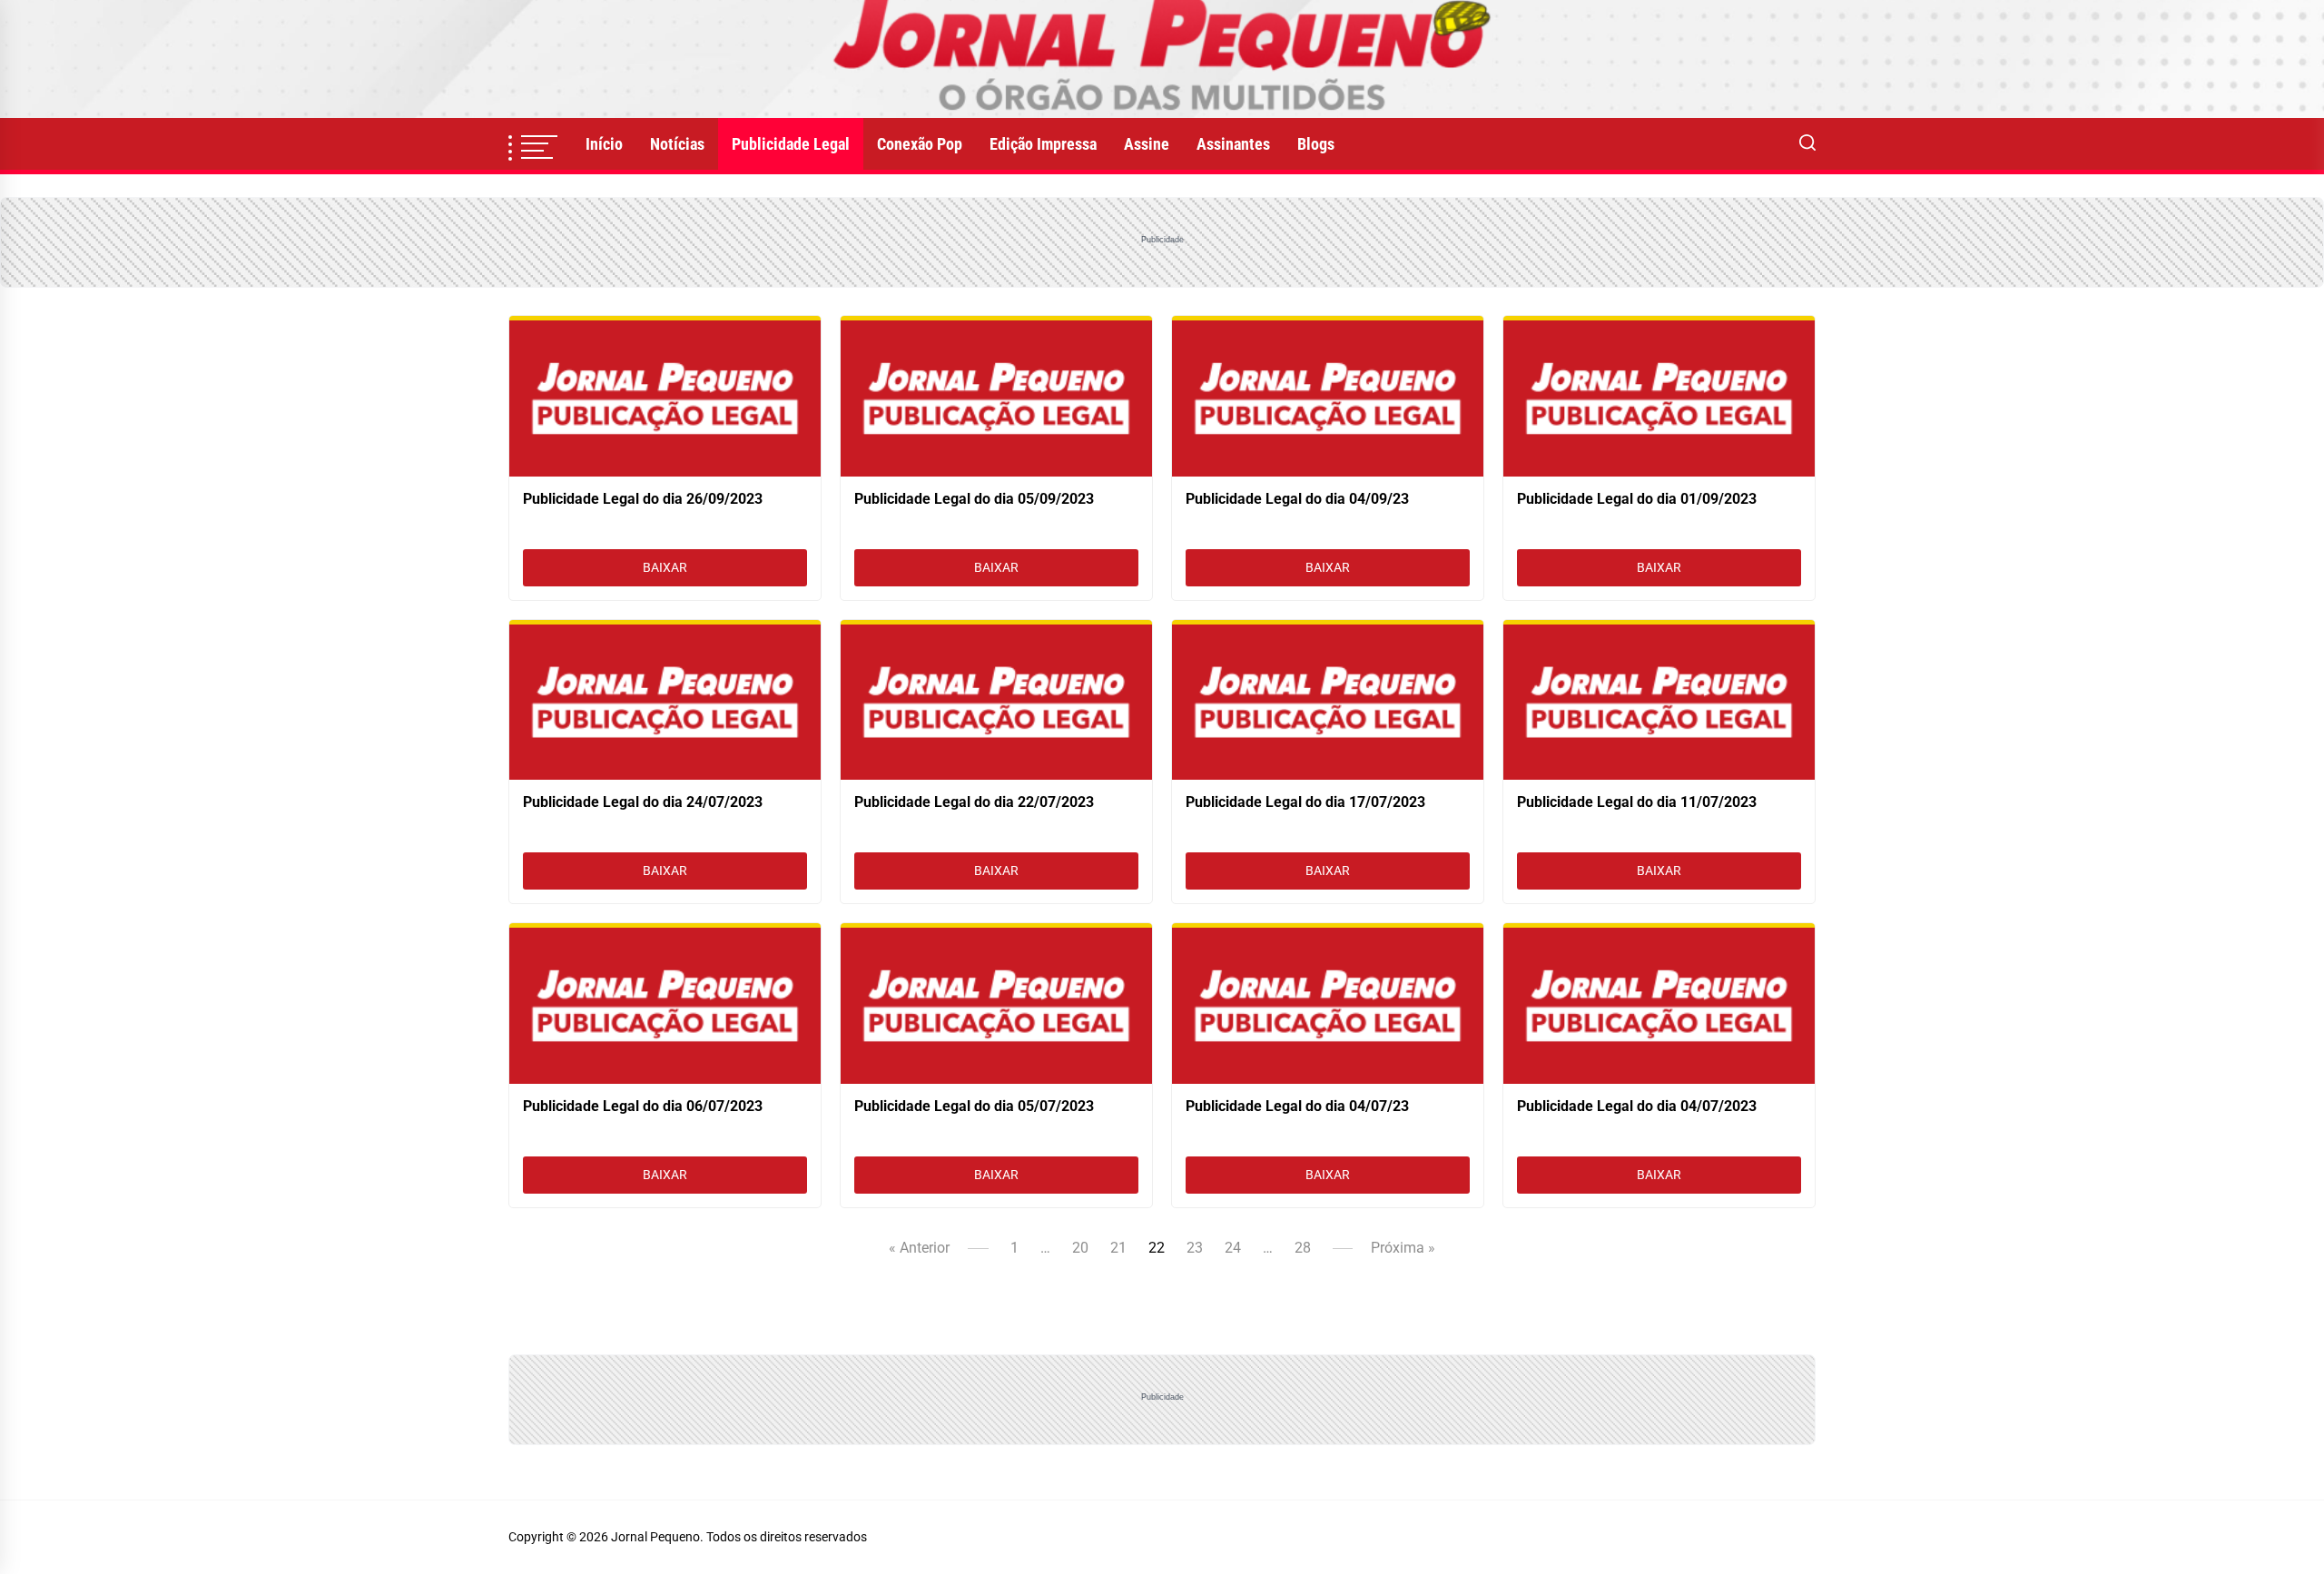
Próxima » (1403, 1248)
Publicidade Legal (791, 144)
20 (1080, 1248)
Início (604, 144)
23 (1195, 1248)
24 (1233, 1248)
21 (1118, 1248)
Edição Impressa (1043, 144)
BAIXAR (665, 567)
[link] (1162, 59)
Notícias (677, 144)
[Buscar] (1807, 144)
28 (1303, 1248)
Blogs (1316, 144)
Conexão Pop (920, 144)
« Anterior (919, 1248)
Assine (1147, 144)
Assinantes (1233, 144)
